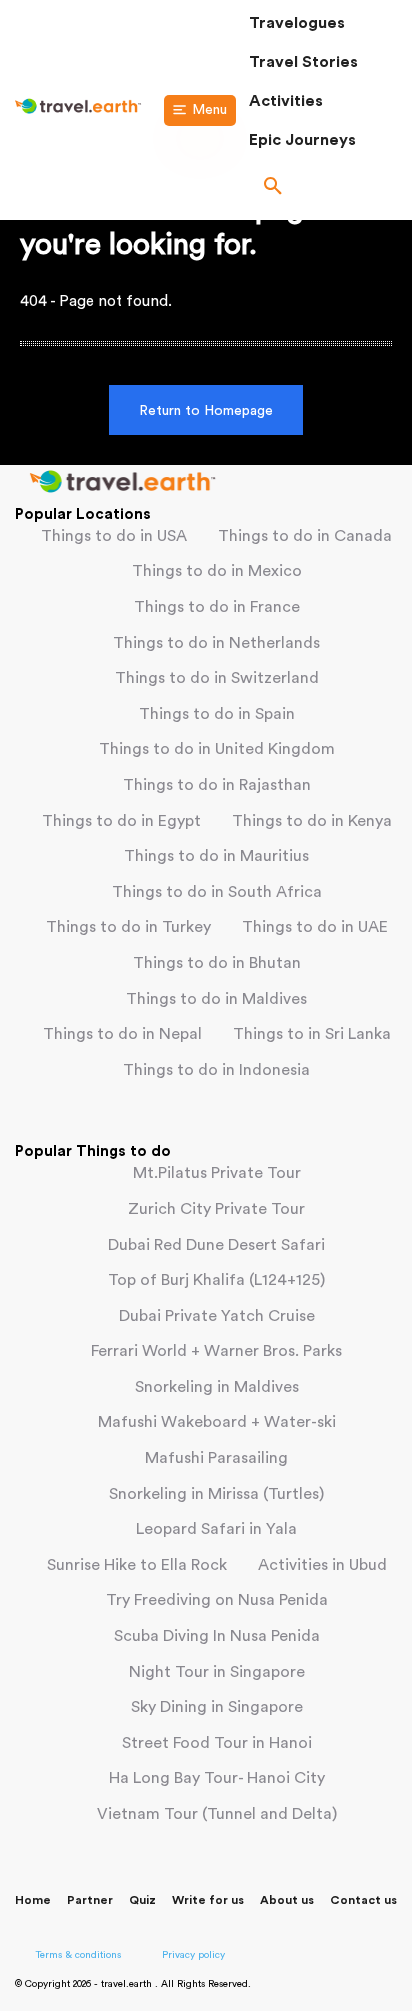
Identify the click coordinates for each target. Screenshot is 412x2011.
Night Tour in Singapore (217, 1672)
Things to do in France (217, 607)
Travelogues (297, 23)
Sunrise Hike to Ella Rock (137, 1565)
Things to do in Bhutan (217, 963)
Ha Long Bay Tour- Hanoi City (217, 1778)
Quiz (142, 1900)
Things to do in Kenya (312, 821)
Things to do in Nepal (122, 1034)
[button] (323, 188)
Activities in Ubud (322, 1565)
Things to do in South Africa (217, 892)
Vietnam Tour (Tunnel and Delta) (217, 1814)
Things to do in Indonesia (216, 1070)
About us (287, 1900)
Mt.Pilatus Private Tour (217, 1173)
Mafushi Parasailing (216, 1458)
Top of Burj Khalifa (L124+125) (216, 1280)
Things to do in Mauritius (216, 856)
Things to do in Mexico (217, 571)
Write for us (208, 1900)
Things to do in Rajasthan (217, 785)
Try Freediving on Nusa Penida (217, 1600)
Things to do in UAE (315, 927)
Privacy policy (193, 1955)
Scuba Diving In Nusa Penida (217, 1636)
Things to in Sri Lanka (312, 1034)
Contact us (363, 1900)
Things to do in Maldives (216, 999)
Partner (90, 1900)
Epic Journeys (302, 140)
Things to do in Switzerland (217, 678)
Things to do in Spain (217, 714)
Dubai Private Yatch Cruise (217, 1316)
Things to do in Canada (305, 536)
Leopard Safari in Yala (216, 1529)
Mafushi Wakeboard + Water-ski (217, 1422)
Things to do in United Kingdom (217, 749)
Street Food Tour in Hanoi (217, 1743)
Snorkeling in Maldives (217, 1387)
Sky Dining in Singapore (217, 1707)
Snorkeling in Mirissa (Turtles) (216, 1494)
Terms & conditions (78, 1955)
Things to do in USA (114, 536)
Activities (286, 101)
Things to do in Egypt (121, 821)
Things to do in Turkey (128, 927)
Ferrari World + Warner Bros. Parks (216, 1351)
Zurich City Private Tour (216, 1209)
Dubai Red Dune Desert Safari (216, 1245)
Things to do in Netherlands (216, 643)
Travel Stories (303, 62)
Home (33, 1900)
